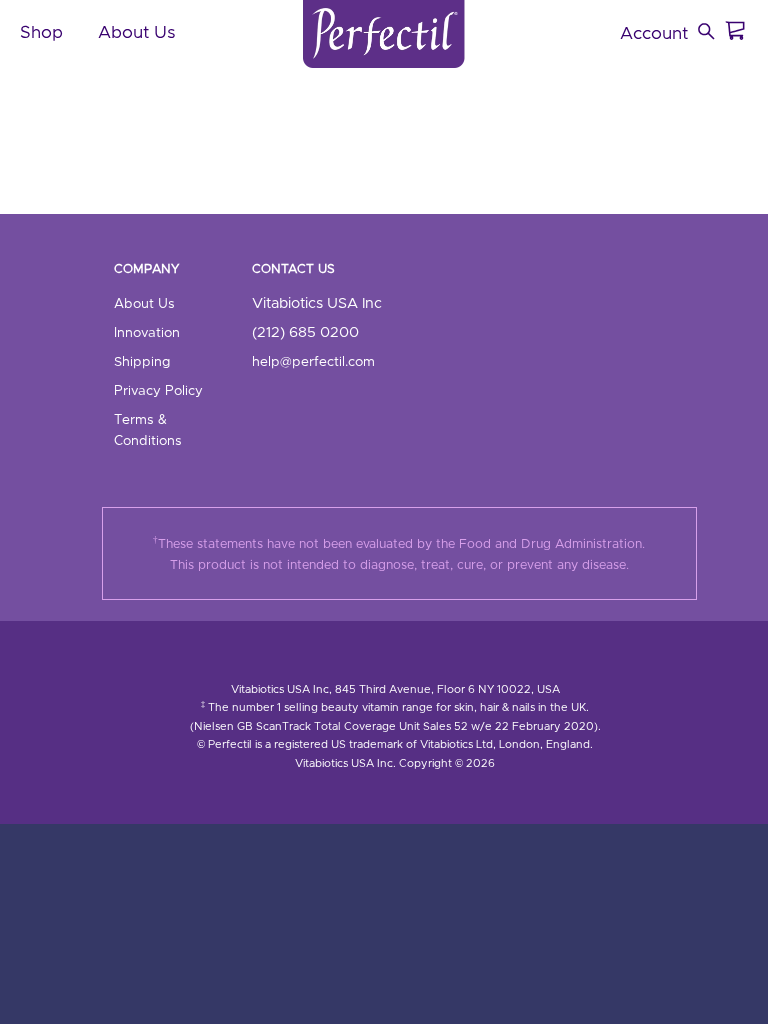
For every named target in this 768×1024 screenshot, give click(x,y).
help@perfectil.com (313, 362)
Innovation (147, 333)
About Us (144, 304)
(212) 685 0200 (305, 332)
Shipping (142, 362)
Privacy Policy (158, 391)
